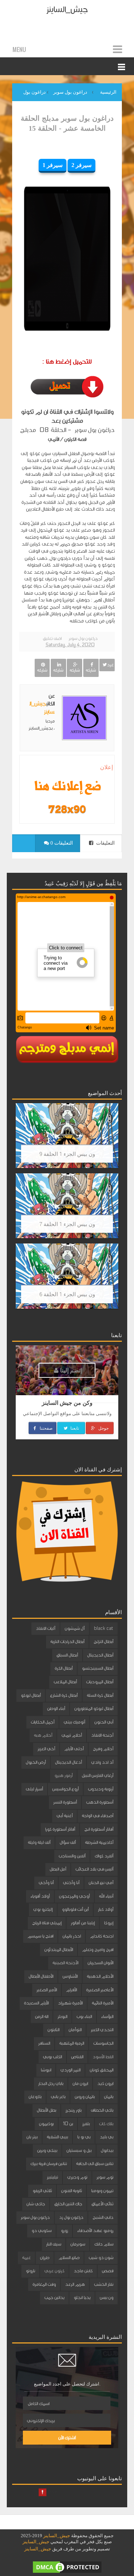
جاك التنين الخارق (68, 2204)
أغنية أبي (64, 1816)
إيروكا (109, 1923)
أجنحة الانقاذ (102, 1735)
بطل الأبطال (46, 2110)
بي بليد (106, 2137)
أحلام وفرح (103, 1749)
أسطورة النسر (65, 1802)
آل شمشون (75, 1628)
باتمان (109, 2097)
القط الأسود (103, 2057)
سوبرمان (78, 2244)
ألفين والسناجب (72, 1856)
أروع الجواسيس (65, 1789)
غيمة (26, 2258)
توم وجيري (77, 2177)
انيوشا (46, 2070)
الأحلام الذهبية (100, 1976)
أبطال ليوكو (31, 1695)
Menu (19, 49)
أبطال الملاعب (65, 1682)
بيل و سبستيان (79, 2150)
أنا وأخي (46, 1883)
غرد (110, 665)
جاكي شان (36, 2204)
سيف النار (54, 2244)
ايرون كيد (105, 2084)
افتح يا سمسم (40, 1936)
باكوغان (35, 2097)
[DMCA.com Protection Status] (67, 2567)
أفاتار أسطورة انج (99, 1829)
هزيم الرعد (75, 2284)
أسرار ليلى (34, 1789)
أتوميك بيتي (74, 1722)
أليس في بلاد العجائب (94, 1869)
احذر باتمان (72, 1936)
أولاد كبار (106, 1909)
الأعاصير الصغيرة (100, 1990)
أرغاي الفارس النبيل (98, 1775)
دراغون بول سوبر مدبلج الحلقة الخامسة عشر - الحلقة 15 (67, 123)
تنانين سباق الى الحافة (95, 2164)
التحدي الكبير (102, 2030)
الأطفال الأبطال (41, 1976)
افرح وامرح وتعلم (98, 1950)
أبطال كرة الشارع (64, 1695)
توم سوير (105, 2177)
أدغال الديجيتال (68, 1762)
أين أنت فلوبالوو (75, 1909)
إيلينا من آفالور (83, 1923)
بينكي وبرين (47, 2150)
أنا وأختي (71, 1883)
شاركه (91, 670)
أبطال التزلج (103, 1642)
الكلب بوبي (52, 2057)
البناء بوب (84, 2017)
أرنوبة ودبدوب (101, 1789)
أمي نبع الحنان (101, 1883)
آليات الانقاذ (46, 1628)
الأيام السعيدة (36, 2003)
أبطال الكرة (64, 1668)
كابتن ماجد (83, 2271)
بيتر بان (32, 2137)
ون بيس (106, 2298)
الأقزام (71, 1990)
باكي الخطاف (102, 2110)
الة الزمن (42, 2017)
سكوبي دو (41, 2231)
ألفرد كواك (104, 1856)
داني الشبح (103, 2217)
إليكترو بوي (43, 1909)
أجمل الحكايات (43, 1722)
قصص (108, 2271)
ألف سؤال (68, 1842)
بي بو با (84, 2137)
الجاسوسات (103, 2043)
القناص (77, 2057)
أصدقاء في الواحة (98, 1816)
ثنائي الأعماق (102, 2204)
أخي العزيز (46, 1749)
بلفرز (86, 2124)
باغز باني (58, 2097)
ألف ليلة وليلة (39, 1842)
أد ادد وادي (102, 1762)
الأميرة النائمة (103, 2003)
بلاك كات (106, 2124)
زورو (64, 2231)
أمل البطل (58, 1869)
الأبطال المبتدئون (59, 1950)
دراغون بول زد (71, 2217)
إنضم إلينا (70, 1370)
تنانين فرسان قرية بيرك (49, 2164)
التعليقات (105, 843)
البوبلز (62, 2017)
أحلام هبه (43, 1735)
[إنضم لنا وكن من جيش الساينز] (67, 809)
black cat (104, 1628)
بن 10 (68, 2124)
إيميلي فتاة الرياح (47, 1923)
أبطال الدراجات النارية (67, 1642)
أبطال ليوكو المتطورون (94, 1709)
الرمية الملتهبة (72, 2043)
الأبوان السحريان (100, 1963)
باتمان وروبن (85, 2097)
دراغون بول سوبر (83, 638)
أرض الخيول (36, 1762)
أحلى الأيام (74, 1749)
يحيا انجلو (82, 2298)
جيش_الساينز (67, 9)
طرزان (45, 2258)
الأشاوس (70, 1976)
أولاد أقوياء (40, 1896)
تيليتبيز (52, 2177)
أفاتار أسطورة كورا (60, 1829)
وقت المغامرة (44, 2284)
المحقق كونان (101, 2070)
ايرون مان (80, 2084)
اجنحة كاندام (102, 1936)
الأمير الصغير (47, 1990)
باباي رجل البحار (51, 2084)
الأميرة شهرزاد (70, 2003)
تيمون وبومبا (102, 2191)
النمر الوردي (70, 2070)
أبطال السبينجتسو (98, 1668)
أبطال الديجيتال (100, 1655)
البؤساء (107, 2017)
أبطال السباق (67, 1655)
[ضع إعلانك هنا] (67, 787)
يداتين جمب (54, 2298)
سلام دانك (104, 2244)
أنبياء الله (106, 1896)
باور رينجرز (73, 2110)
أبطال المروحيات (100, 1682)
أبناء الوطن (56, 1709)
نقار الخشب (104, 2284)
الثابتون (53, 2030)
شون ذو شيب (101, 2258)
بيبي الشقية (57, 2137)
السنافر (44, 2043)
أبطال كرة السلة (100, 1695)
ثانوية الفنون (71, 2191)
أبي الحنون (104, 1722)
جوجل (103, 1428)
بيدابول (107, 2150)
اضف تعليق (52, 638)
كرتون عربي (54, 2271)
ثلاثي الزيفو (42, 2191)
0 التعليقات (61, 843)
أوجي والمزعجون (74, 1896)
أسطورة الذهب (100, 1802)
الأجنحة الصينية (65, 1963)
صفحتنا (46, 1428)
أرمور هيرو (63, 1775)
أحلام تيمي (72, 1735)
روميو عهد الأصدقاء (95, 2231)
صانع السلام (69, 2258)
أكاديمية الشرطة (99, 1842)
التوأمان (75, 2030)
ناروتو (30, 2271)
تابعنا (74, 1428)
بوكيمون (46, 2124)
